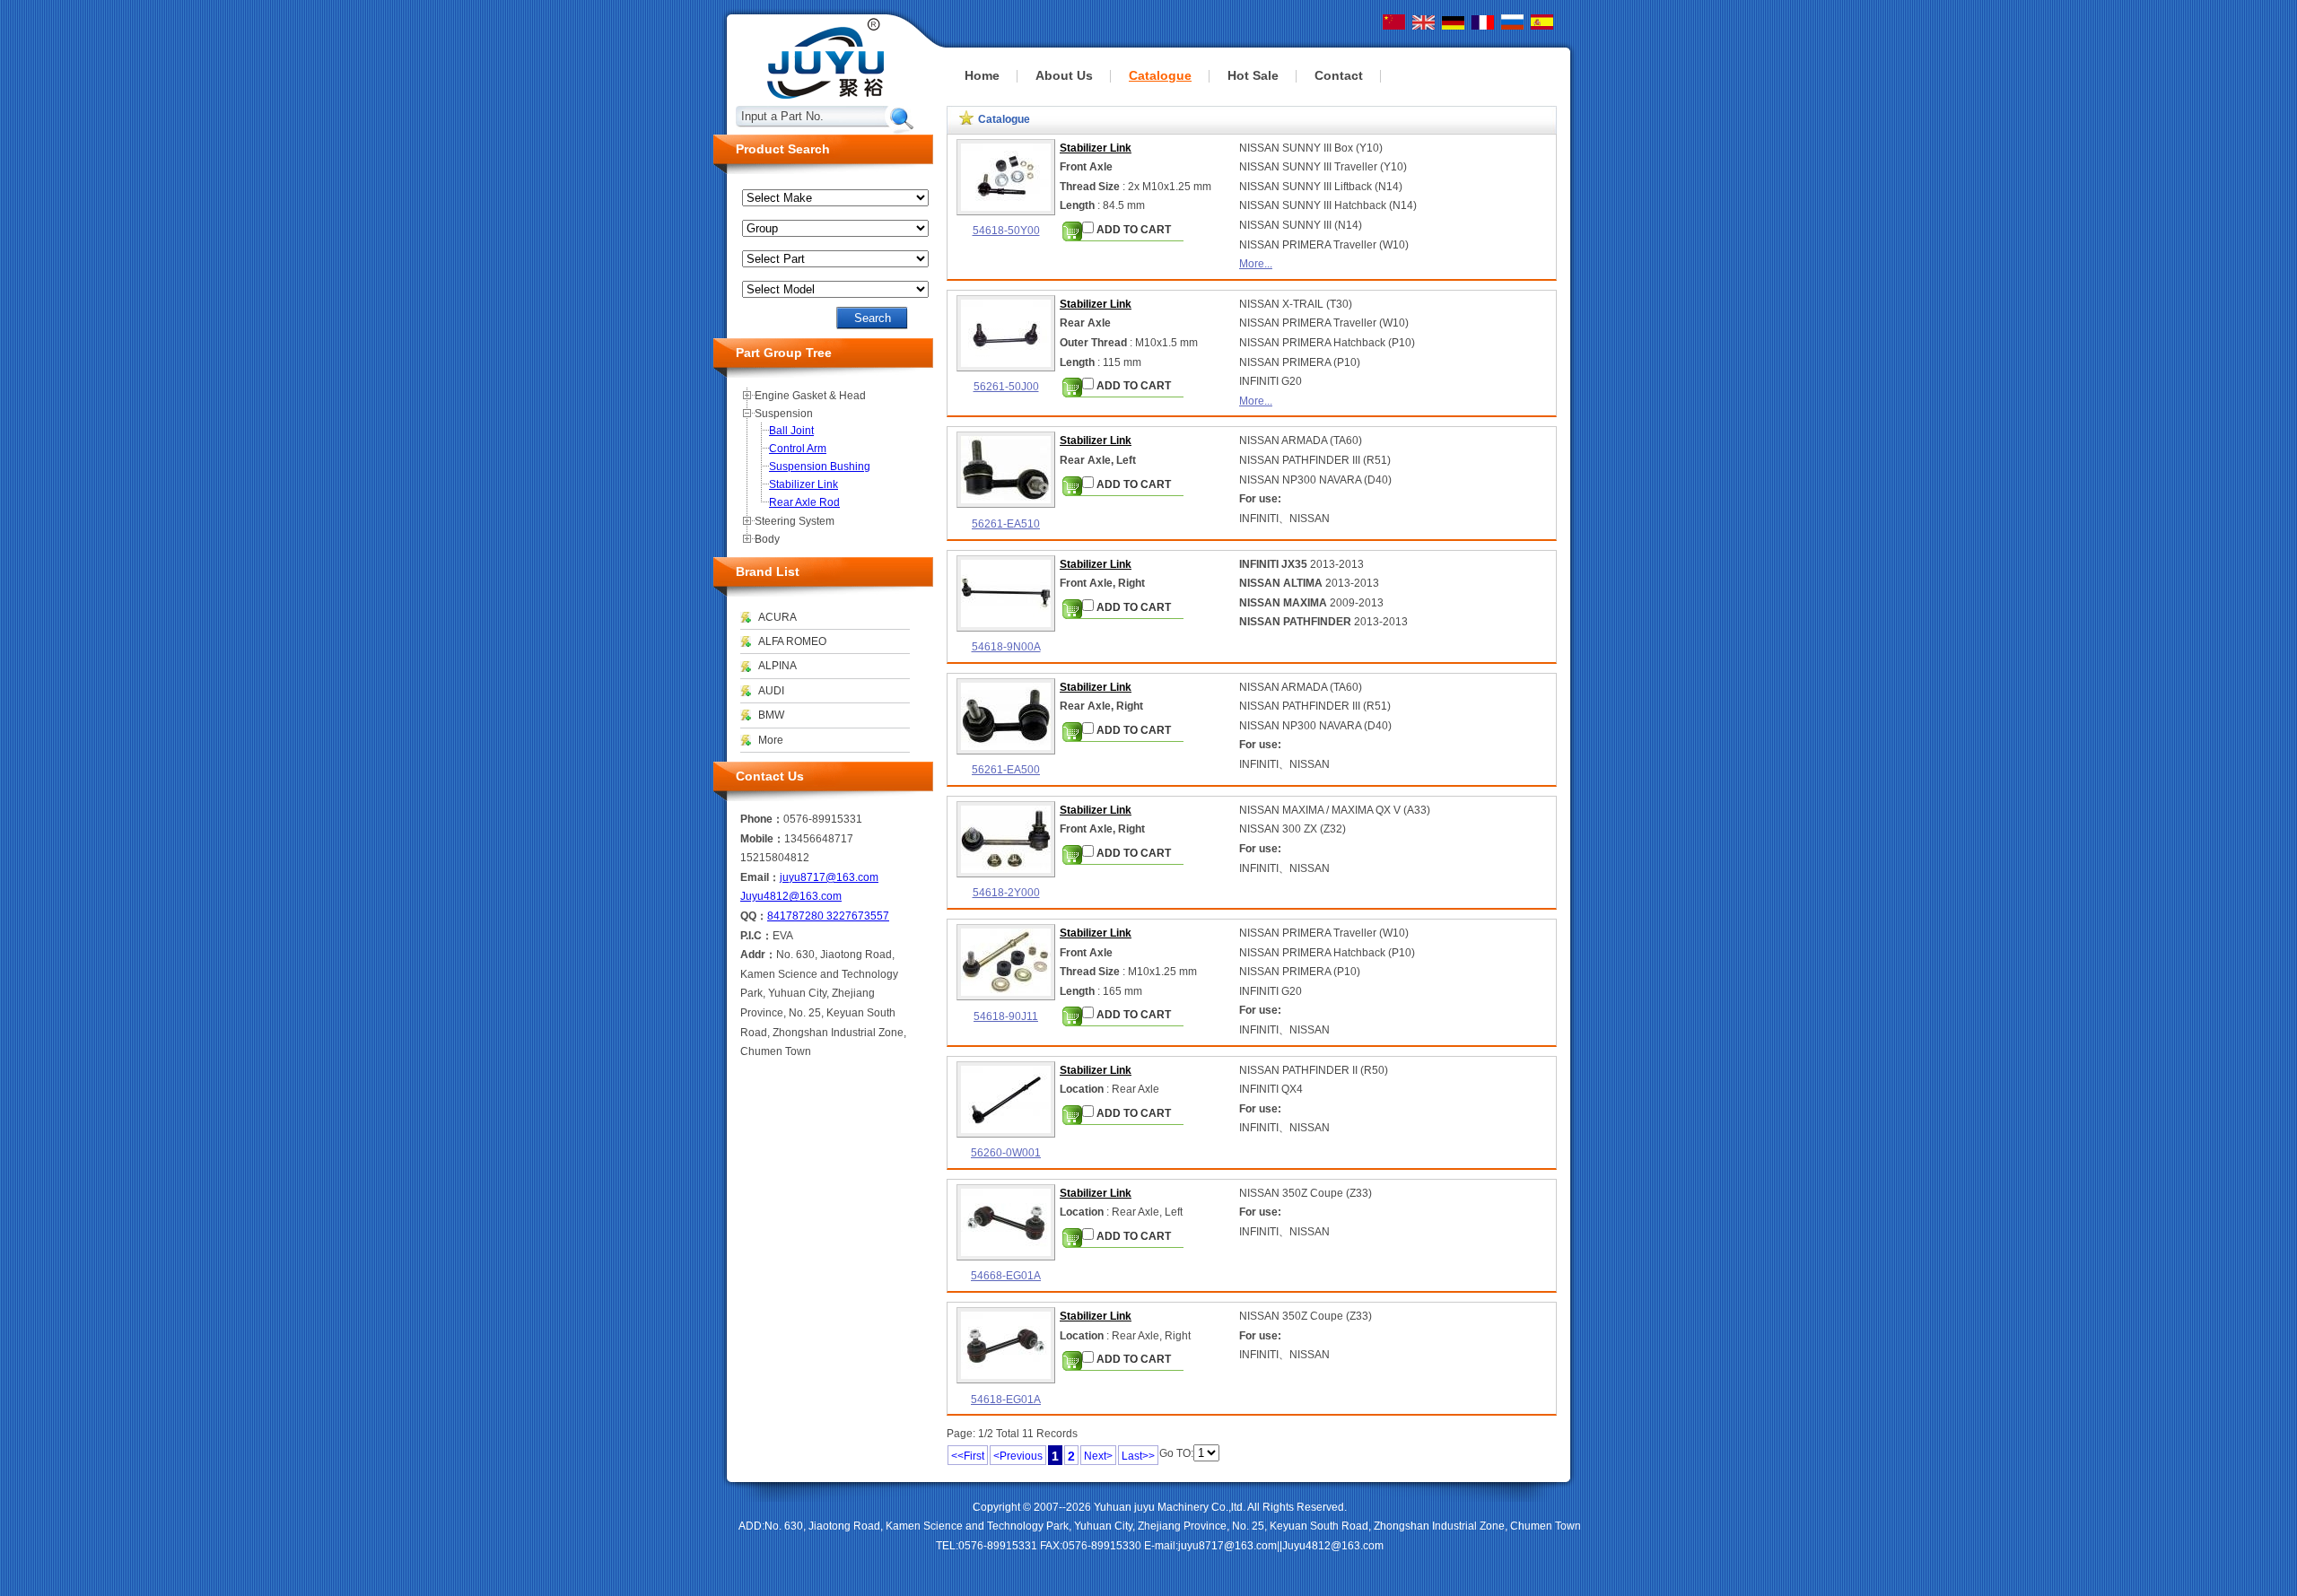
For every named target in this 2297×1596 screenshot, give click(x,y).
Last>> (1138, 1456)
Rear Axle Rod (804, 502)
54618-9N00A (1006, 647)
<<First (968, 1456)
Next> (1098, 1456)
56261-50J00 (1006, 387)
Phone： (762, 819)
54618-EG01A (1006, 1400)
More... (1256, 264)
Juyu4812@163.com (791, 896)
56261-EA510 (1006, 524)
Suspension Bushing (820, 467)
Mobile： (762, 839)
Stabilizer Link (1096, 148)
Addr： (758, 955)
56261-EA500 (1006, 770)
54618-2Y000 (1006, 893)
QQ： (754, 916)
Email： (760, 877)
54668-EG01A (1006, 1276)
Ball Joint (791, 431)
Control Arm (798, 449)
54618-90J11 (1006, 1016)
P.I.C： (756, 936)
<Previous (1018, 1456)
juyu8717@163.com (829, 877)
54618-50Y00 (1006, 231)
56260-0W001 (1006, 1153)
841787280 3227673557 (828, 916)
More (771, 740)
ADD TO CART (1132, 230)
